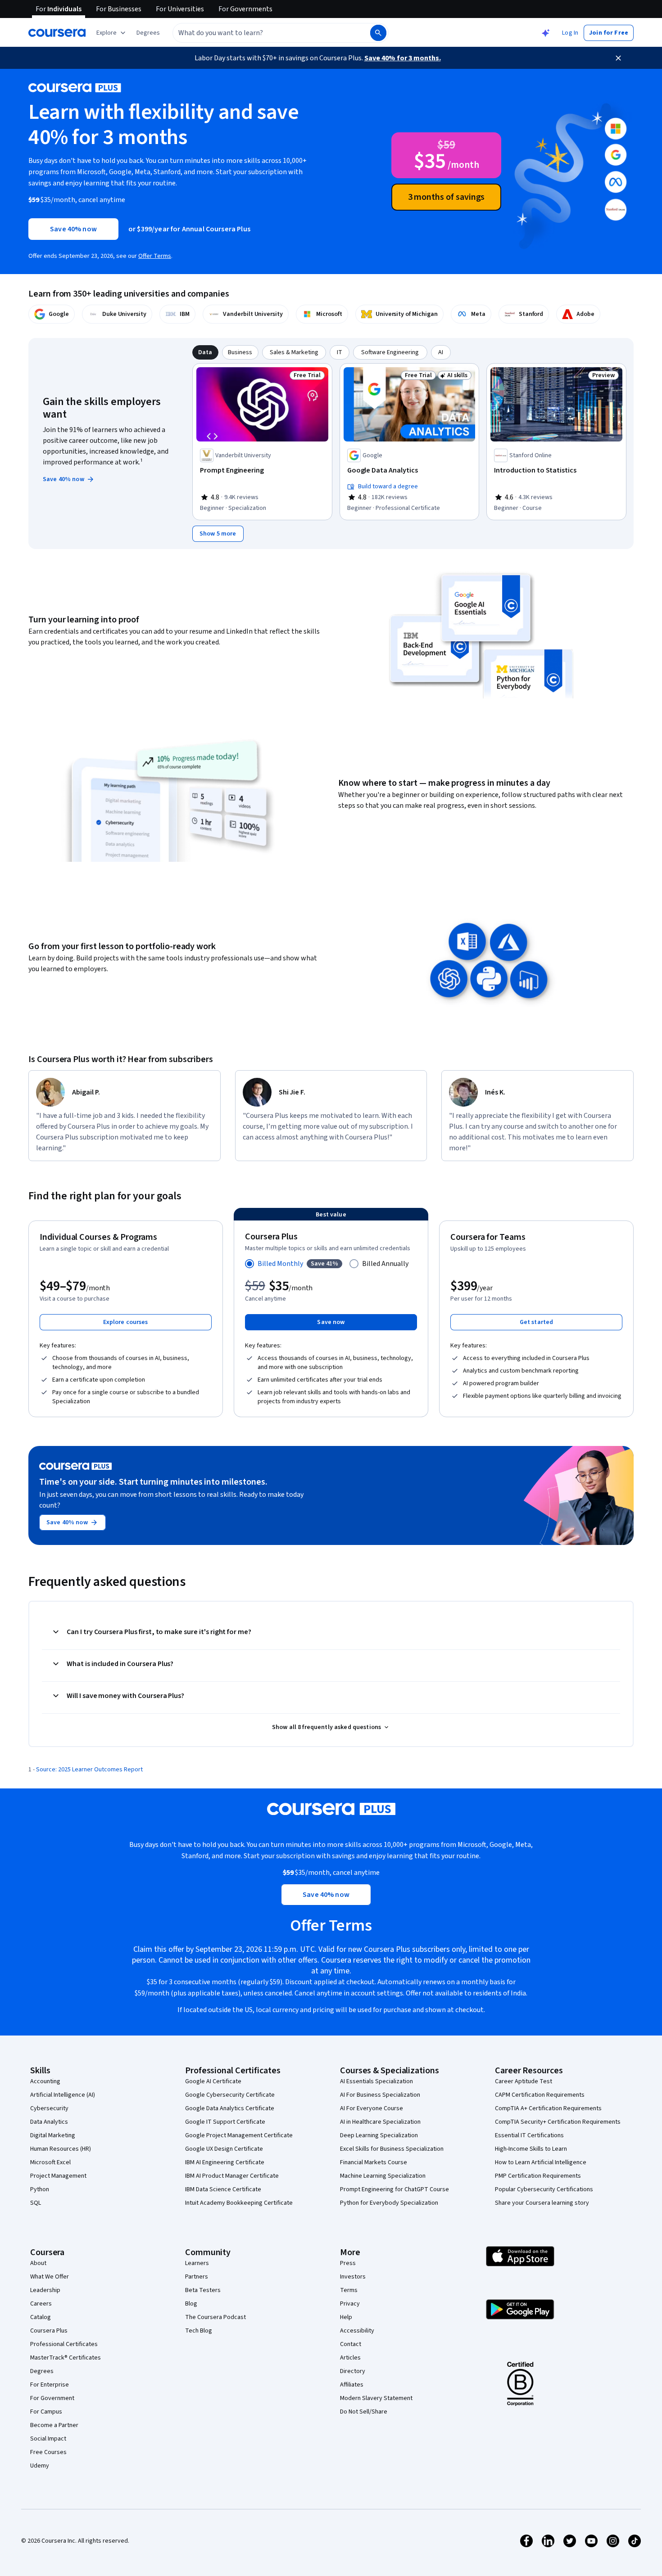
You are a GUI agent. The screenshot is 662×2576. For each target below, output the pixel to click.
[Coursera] (57, 33)
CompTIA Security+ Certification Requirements (558, 2122)
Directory (353, 2371)
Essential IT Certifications (529, 2135)
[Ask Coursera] (546, 33)
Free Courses (48, 2452)
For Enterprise (50, 2385)
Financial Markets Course (374, 2162)
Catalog (41, 2317)
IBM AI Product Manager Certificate (232, 2176)
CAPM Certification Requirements (540, 2095)
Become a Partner (54, 2425)
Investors (353, 2277)
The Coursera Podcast (215, 2317)
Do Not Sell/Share (364, 2412)
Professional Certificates (64, 2344)
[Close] (618, 58)
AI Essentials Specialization (376, 2081)
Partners (197, 2277)
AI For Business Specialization (380, 2095)
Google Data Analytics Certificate (230, 2108)
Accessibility (357, 2331)
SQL (36, 2203)
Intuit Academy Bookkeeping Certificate (239, 2203)
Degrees (42, 2371)
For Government (52, 2398)
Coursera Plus (49, 2331)
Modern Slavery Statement (376, 2398)
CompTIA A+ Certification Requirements (548, 2108)
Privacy (350, 2304)
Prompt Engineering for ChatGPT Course (394, 2189)
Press (348, 2263)
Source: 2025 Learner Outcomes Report (89, 1770)
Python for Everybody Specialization (389, 2203)
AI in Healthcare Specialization (380, 2122)
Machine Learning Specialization (383, 2176)
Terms (349, 2290)
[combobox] (262, 33)
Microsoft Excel (50, 2162)
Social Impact (48, 2439)
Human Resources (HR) (61, 2149)
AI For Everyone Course (372, 2108)
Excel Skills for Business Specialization (392, 2149)
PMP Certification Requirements (538, 2176)
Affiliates (352, 2385)
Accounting (45, 2081)
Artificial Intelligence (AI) (63, 2095)
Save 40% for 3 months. (403, 58)
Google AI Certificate (213, 2081)
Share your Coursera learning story (542, 2203)
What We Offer (50, 2277)
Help (346, 2317)
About (38, 2263)
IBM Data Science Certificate (223, 2189)
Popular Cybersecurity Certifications (544, 2189)
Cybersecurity (49, 2108)
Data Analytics (49, 2122)
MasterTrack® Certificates (66, 2358)
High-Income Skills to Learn (531, 2149)
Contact (351, 2344)
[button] (148, 33)
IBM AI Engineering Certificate (225, 2162)
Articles (350, 2358)
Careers (41, 2304)
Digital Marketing (53, 2135)
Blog (191, 2304)
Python (40, 2189)
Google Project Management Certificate (239, 2135)
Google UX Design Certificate (224, 2149)
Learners (197, 2263)
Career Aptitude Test (524, 2081)
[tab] (205, 352)
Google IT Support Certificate (225, 2122)
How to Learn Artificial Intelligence (541, 2162)
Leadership (45, 2290)
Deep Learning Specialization (379, 2135)
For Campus (46, 2412)
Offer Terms (155, 256)
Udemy (40, 2466)
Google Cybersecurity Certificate (230, 2095)
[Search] (378, 33)
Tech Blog (199, 2331)
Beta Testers (203, 2290)
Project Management (58, 2176)
